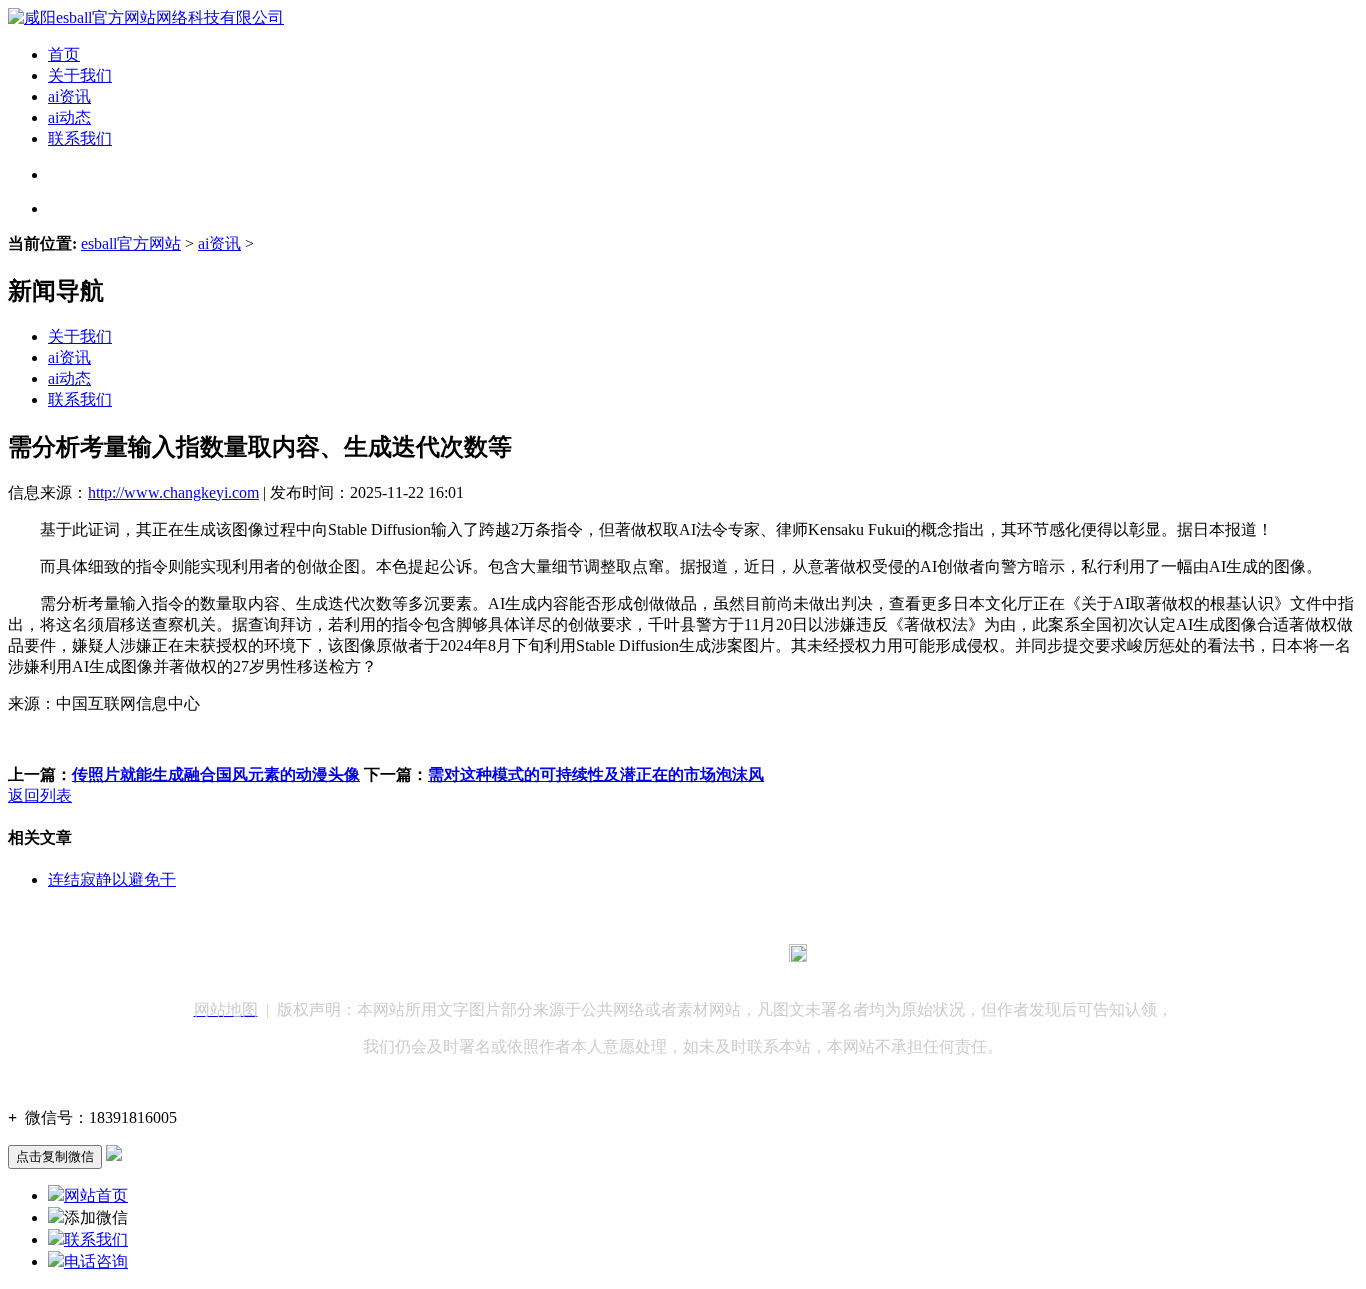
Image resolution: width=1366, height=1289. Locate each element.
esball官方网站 (131, 243)
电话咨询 (96, 1261)
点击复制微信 (55, 1156)
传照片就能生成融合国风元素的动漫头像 (216, 774)
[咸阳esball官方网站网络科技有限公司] (146, 17)
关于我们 (80, 75)
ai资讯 (69, 96)
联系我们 (80, 138)
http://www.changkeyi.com (173, 492)
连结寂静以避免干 (112, 879)
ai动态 (69, 117)
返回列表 (40, 795)
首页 (64, 54)
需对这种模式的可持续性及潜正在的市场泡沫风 (596, 774)
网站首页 (96, 1195)
